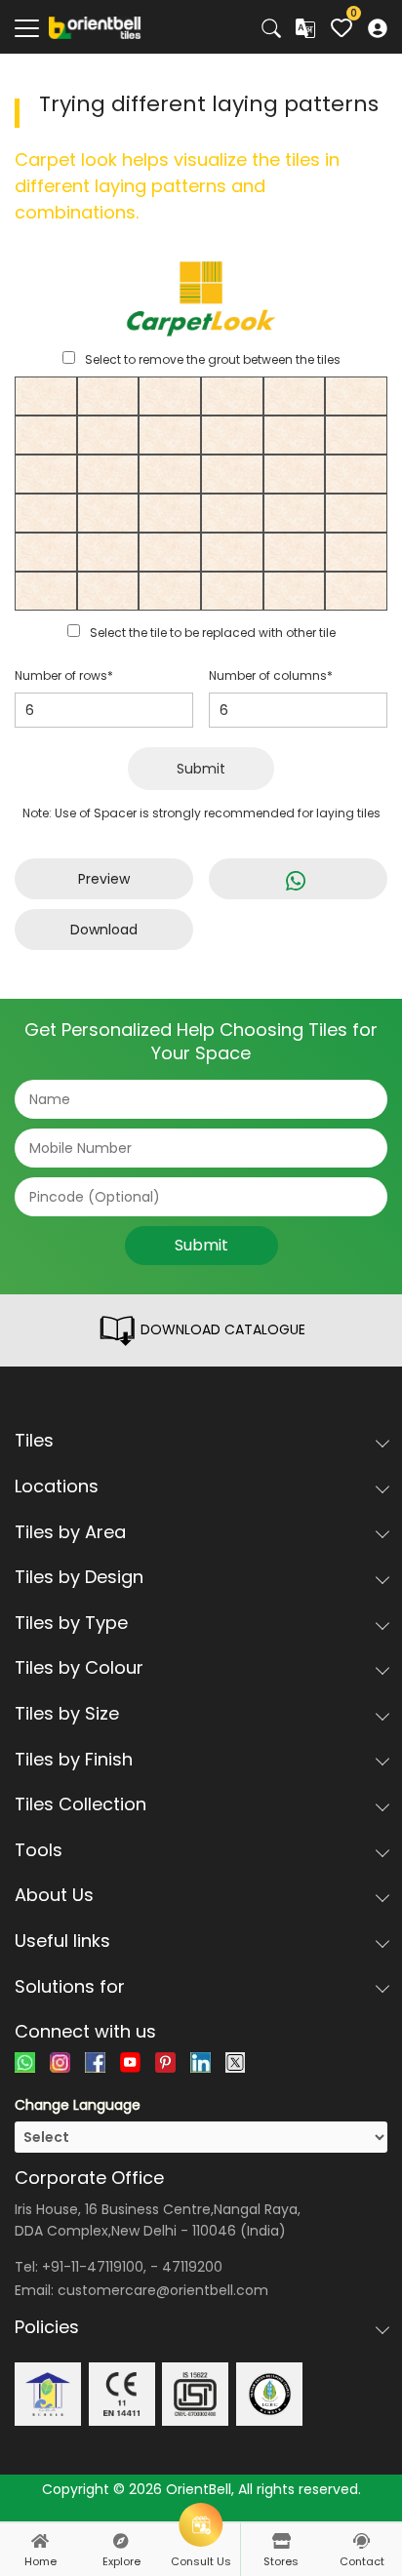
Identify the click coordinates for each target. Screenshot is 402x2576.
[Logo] (95, 26)
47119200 (192, 2267)
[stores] (281, 2541)
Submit (201, 769)
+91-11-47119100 (93, 2267)
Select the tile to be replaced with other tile (213, 633)
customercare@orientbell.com (163, 2290)
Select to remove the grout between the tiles (213, 359)
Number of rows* (64, 675)
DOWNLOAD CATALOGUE (221, 1329)
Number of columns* (271, 675)
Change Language (78, 2105)
